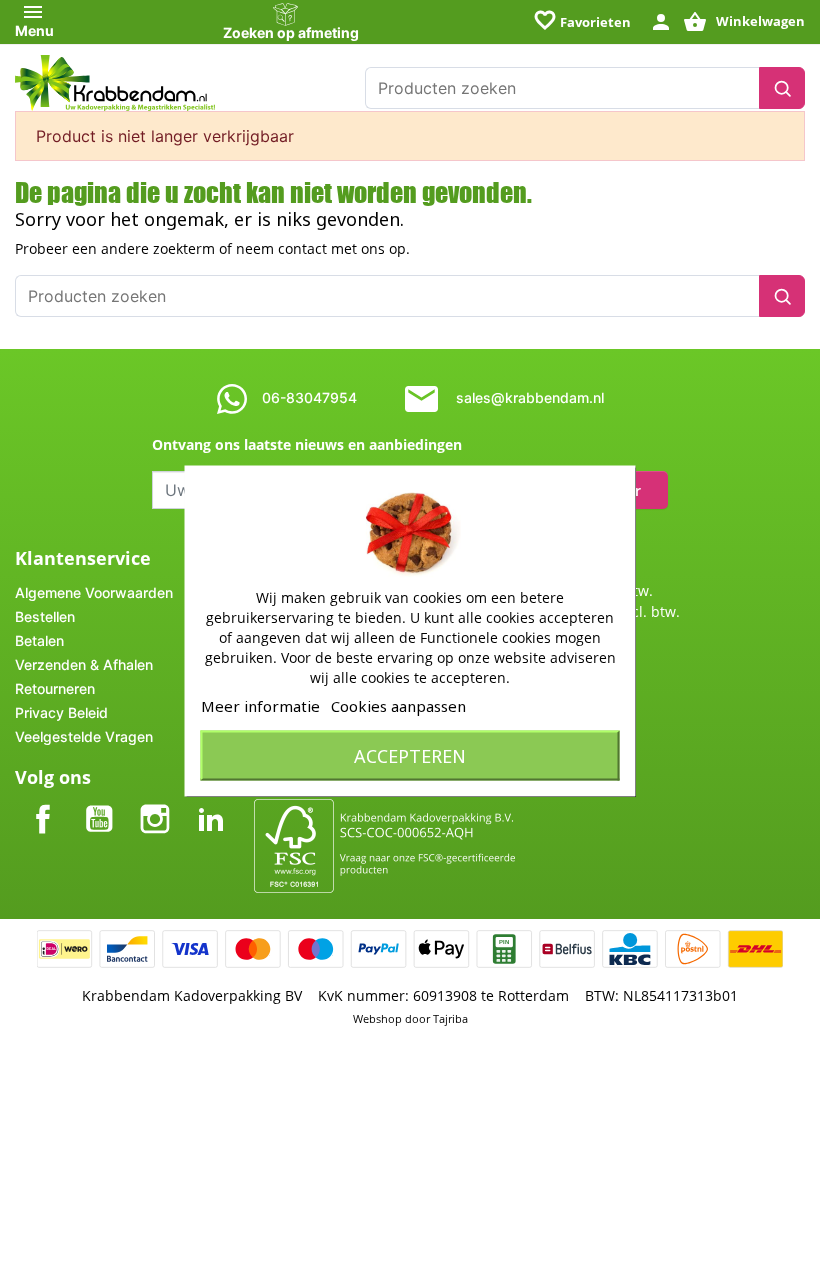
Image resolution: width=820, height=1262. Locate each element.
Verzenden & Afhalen (84, 664)
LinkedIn (211, 802)
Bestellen (45, 616)
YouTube (99, 802)
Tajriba (450, 1018)
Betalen (39, 640)
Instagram (155, 802)
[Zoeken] (782, 88)
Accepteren (410, 756)
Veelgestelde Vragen (84, 736)
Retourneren (55, 688)
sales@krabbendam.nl (530, 397)
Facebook (43, 802)
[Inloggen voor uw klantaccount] (661, 20)
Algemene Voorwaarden (94, 592)
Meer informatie (260, 706)
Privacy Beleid (61, 712)
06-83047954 (309, 397)
